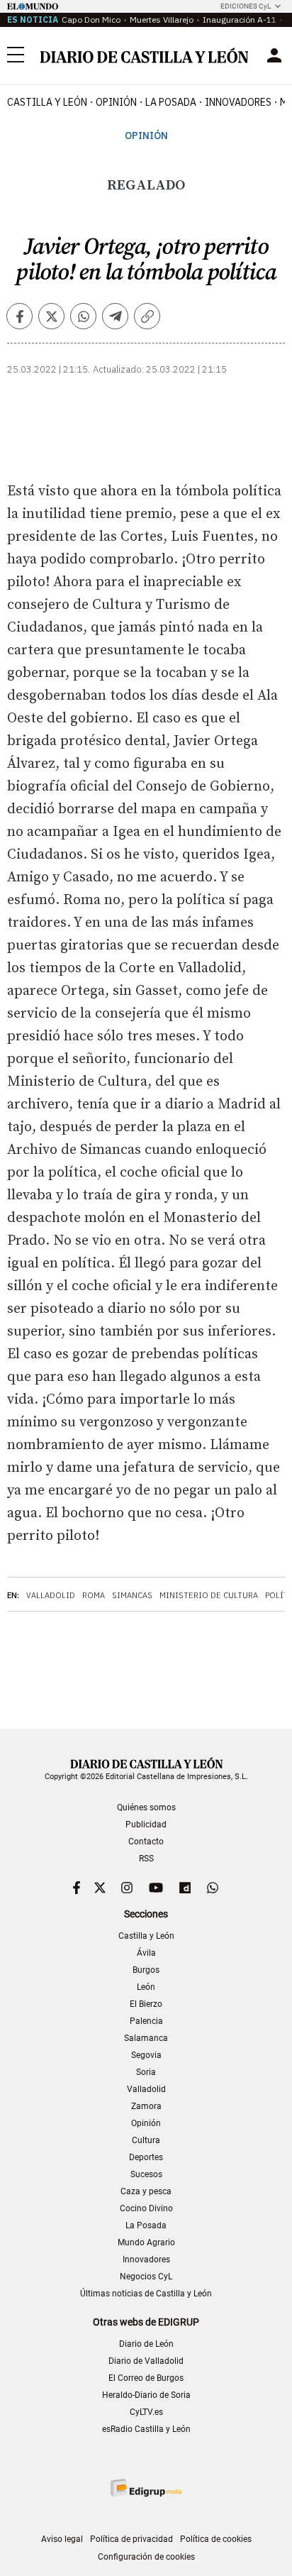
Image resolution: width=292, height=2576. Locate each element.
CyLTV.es (146, 2412)
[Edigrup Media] (146, 2488)
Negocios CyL (146, 2277)
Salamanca (146, 2038)
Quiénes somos (146, 1807)
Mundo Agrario (146, 2242)
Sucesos (146, 2174)
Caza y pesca (146, 2191)
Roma (94, 1595)
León (146, 1987)
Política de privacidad (131, 2539)
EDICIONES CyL (246, 6)
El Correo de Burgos (146, 2378)
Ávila (146, 1953)
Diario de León (146, 2344)
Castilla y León (47, 102)
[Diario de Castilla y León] (144, 55)
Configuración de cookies (146, 2557)
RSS (146, 1859)
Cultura (146, 2140)
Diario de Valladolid (146, 2361)
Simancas (132, 1595)
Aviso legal (62, 2539)
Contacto (146, 1842)
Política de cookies (216, 2539)
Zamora (146, 2106)
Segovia (146, 2055)
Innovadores (238, 102)
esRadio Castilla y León (146, 2429)
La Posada (171, 102)
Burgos (146, 1970)
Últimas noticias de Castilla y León (146, 2294)
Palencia (146, 2021)
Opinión (116, 102)
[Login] (274, 55)
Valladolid (51, 1595)
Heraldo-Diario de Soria (146, 2395)
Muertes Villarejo (162, 20)
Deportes (146, 2157)
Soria (146, 2072)
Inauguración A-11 (240, 20)
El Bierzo (146, 2004)
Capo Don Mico (91, 20)
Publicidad (146, 1824)
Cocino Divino (146, 2208)
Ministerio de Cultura (209, 1595)
